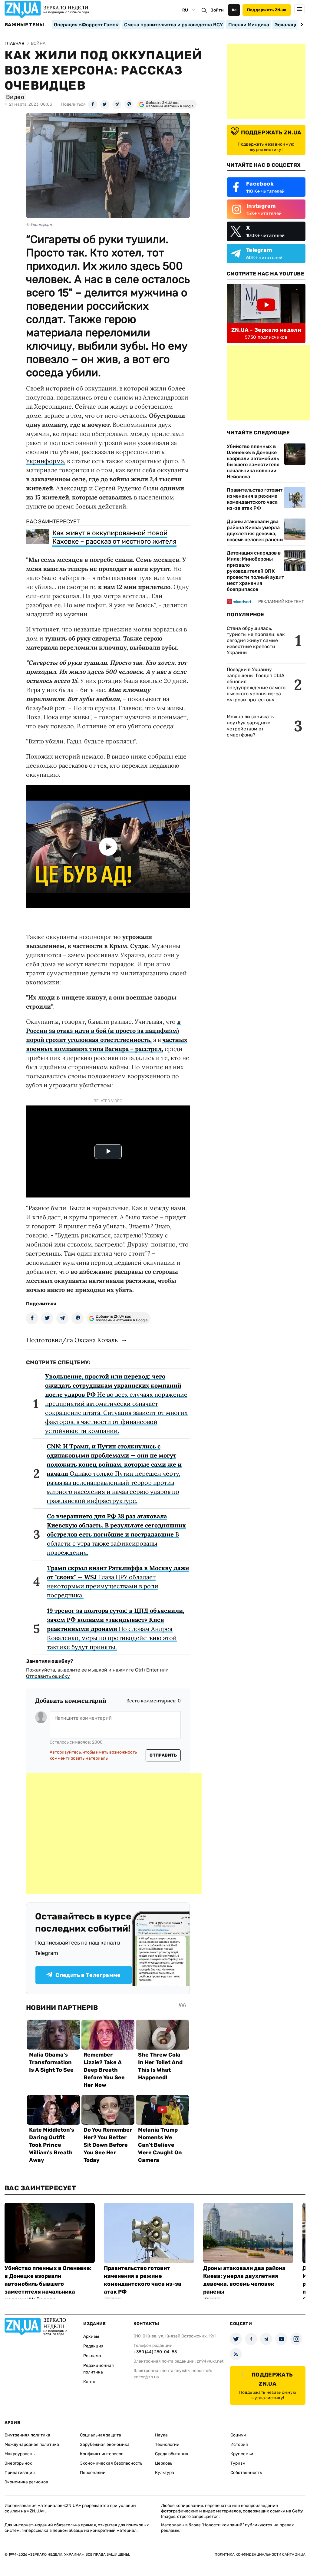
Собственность (246, 2473)
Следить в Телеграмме (88, 1975)
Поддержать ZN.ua (267, 10)
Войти (217, 10)
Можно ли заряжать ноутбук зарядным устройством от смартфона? (250, 726)
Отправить (163, 1755)
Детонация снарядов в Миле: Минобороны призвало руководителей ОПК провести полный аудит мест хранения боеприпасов (255, 571)
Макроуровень (20, 2454)
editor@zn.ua (146, 2377)
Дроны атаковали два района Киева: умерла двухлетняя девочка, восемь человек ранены (255, 530)
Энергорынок (18, 2463)
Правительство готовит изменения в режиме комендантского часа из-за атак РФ (255, 499)
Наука (161, 2435)
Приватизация (20, 2473)
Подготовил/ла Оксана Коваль (72, 1340)
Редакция (93, 2346)
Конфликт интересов (102, 2454)
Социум (238, 2435)
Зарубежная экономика (105, 2444)
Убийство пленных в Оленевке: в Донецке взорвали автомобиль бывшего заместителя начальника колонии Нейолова (253, 461)
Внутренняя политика (27, 2435)
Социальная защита (101, 2435)
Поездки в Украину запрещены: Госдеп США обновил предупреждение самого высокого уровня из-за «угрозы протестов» (256, 685)
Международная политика (32, 2444)
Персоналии (93, 2473)
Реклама (92, 2356)
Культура (165, 2473)
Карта (89, 2382)
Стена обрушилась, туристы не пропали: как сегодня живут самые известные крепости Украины (256, 640)
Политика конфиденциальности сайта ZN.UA (260, 2555)
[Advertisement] (114, 1834)
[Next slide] (301, 25)
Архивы (91, 2336)
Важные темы (24, 25)
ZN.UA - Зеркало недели (266, 330)
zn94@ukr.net (210, 2361)
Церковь (164, 2463)
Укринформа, (46, 461)
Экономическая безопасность (111, 2463)
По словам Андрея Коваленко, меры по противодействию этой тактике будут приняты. (116, 1629)
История (239, 2444)
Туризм (238, 2463)
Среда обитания (172, 2454)
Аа (234, 10)
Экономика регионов (26, 2482)
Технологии (167, 2444)
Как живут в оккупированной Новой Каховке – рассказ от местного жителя (114, 537)
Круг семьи (242, 2454)
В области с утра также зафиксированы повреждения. (116, 1534)
